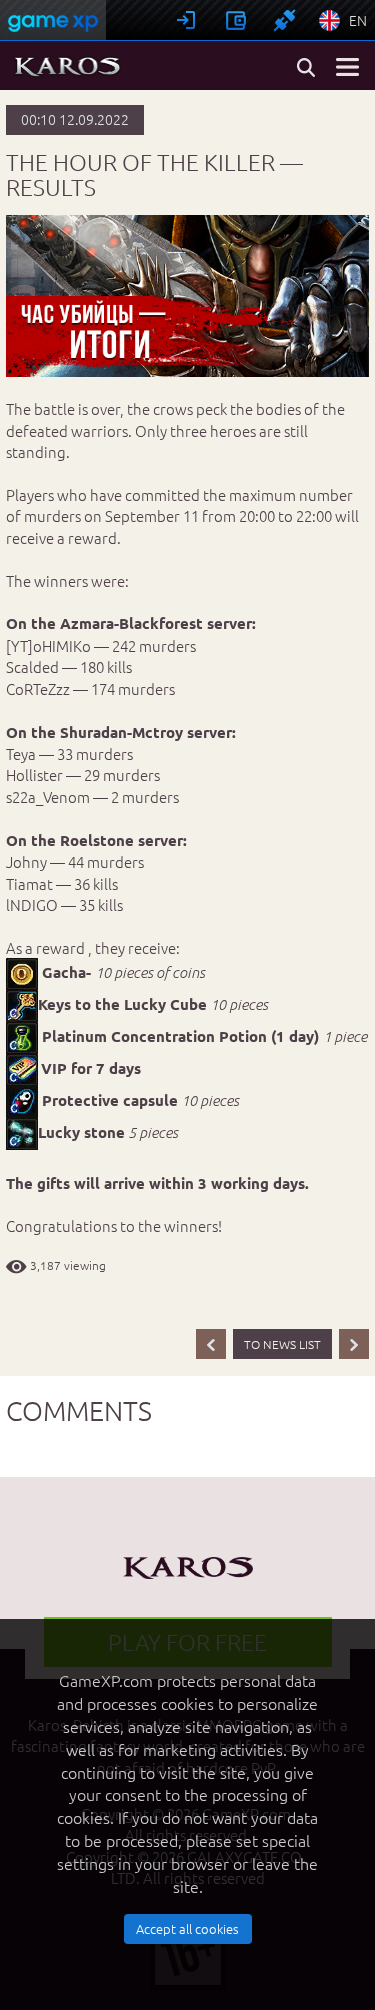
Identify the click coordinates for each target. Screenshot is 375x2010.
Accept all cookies (187, 1928)
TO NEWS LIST (282, 1344)
